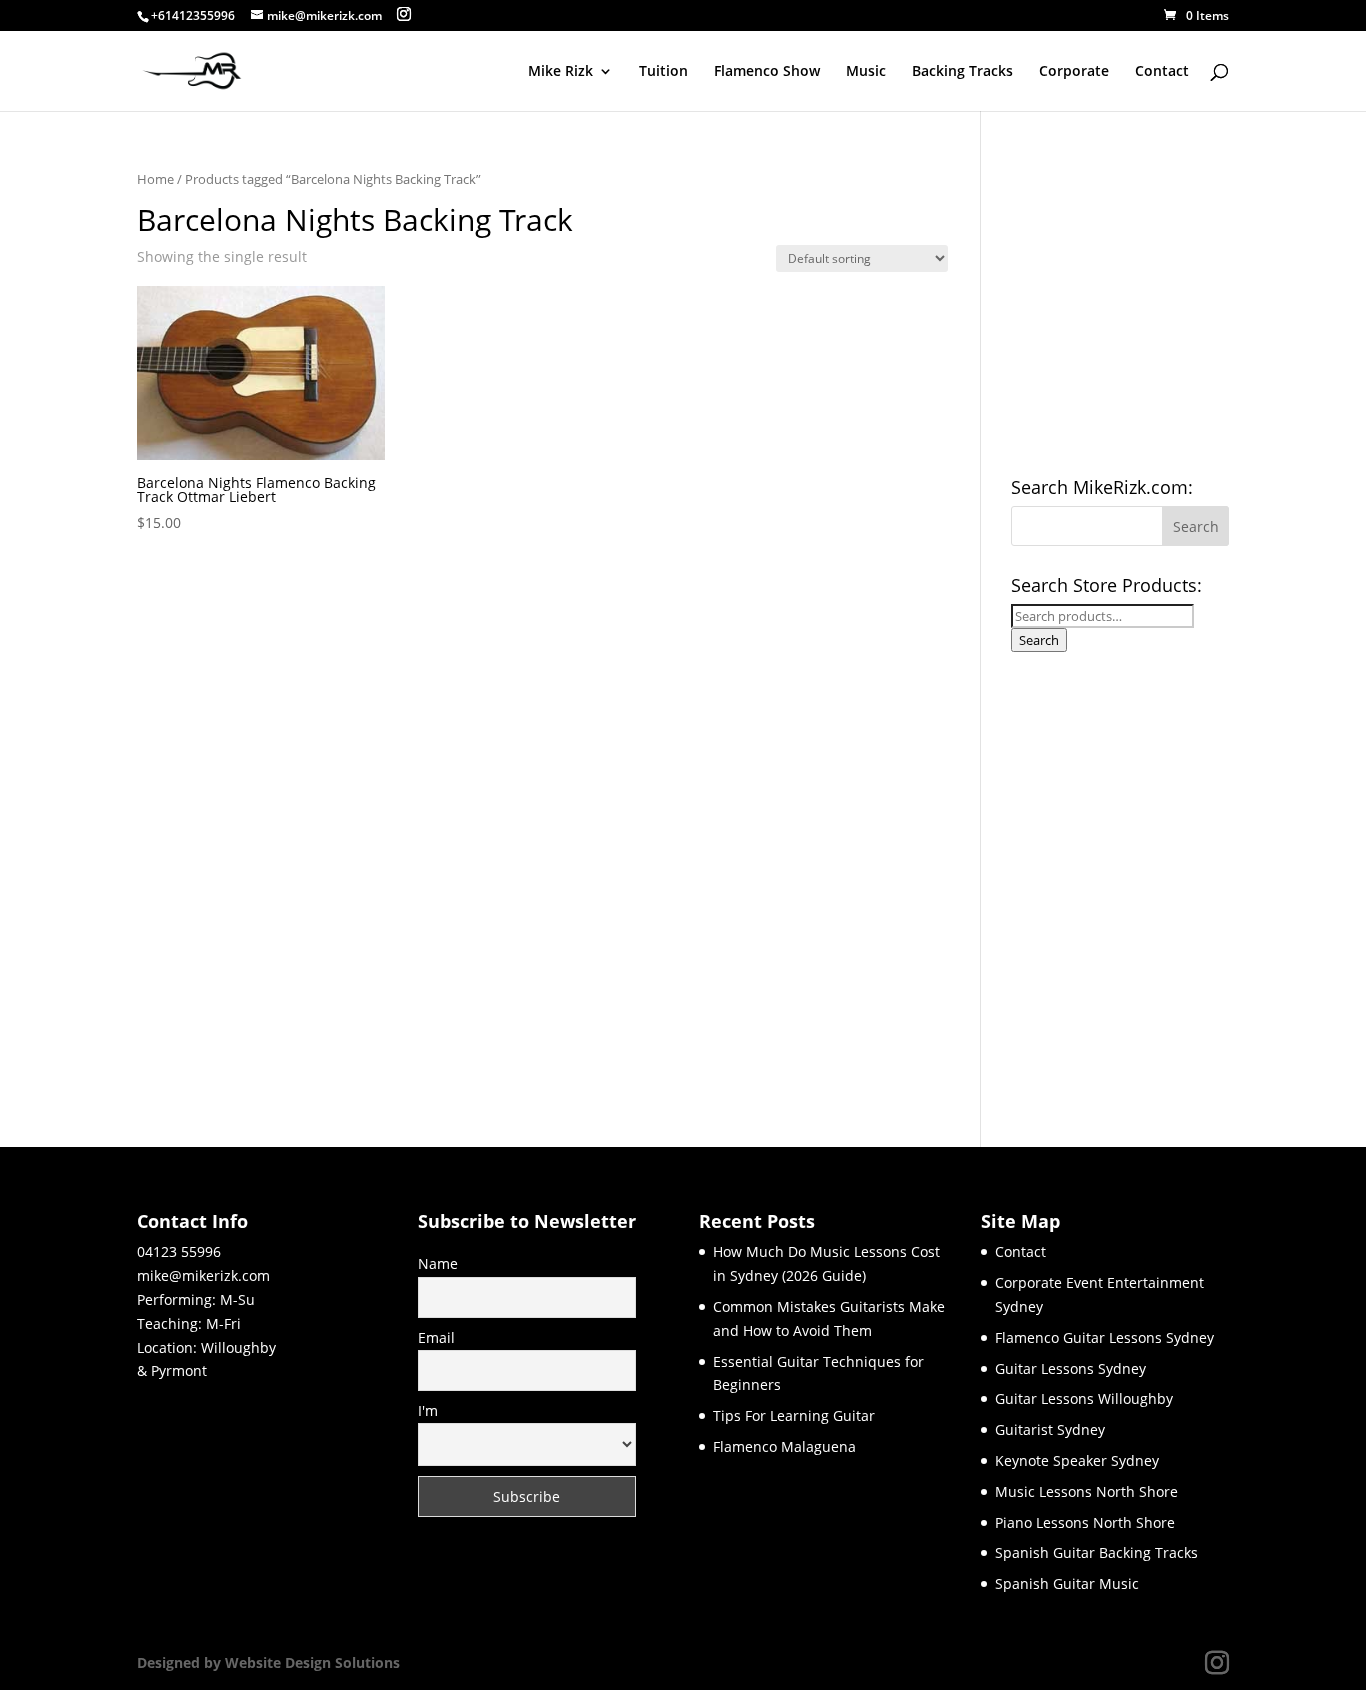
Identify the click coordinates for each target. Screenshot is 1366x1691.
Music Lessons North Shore (1086, 1491)
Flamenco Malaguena (784, 1446)
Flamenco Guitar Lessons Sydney (1104, 1337)
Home (155, 179)
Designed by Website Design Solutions (268, 1662)
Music (866, 72)
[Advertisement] (1161, 882)
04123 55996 (179, 1251)
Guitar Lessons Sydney (1070, 1368)
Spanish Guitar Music (1067, 1583)
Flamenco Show (767, 72)
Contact (1162, 72)
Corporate (1074, 72)
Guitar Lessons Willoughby (1084, 1398)
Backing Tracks (962, 72)
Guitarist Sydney (1050, 1429)
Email (436, 1337)
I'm (428, 1410)
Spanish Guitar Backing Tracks (1096, 1552)
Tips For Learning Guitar (794, 1415)
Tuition (663, 72)
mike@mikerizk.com (203, 1275)
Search (1039, 640)
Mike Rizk (560, 72)
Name (438, 1263)
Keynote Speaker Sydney (1077, 1460)
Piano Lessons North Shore (1085, 1522)
